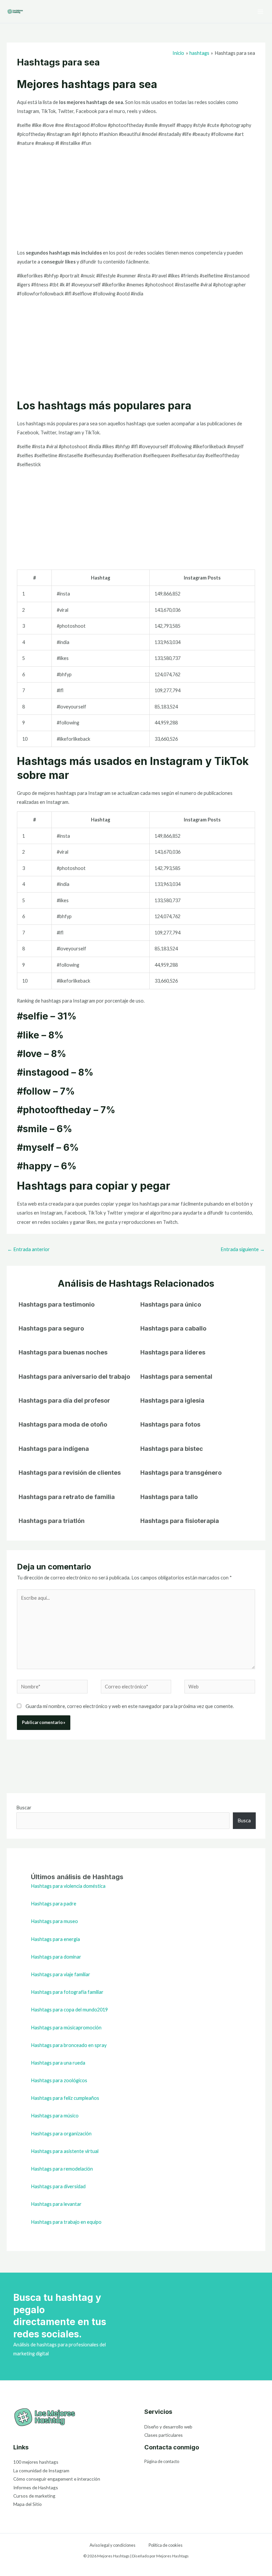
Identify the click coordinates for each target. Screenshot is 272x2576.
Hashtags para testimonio (57, 1304)
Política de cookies (166, 2545)
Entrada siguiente (243, 1249)
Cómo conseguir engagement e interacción (57, 2479)
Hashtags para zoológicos (59, 2080)
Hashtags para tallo (169, 1497)
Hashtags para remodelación (62, 2169)
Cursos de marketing (34, 2496)
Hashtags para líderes (173, 1352)
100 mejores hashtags (36, 2462)
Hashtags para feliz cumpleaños (65, 2098)
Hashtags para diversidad (58, 2186)
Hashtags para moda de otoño (63, 1424)
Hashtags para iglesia (172, 1400)
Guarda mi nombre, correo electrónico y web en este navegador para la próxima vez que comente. (130, 1706)
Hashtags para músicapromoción (66, 2028)
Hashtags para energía (55, 1939)
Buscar (24, 1808)
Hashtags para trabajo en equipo (66, 2222)
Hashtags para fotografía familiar (67, 1992)
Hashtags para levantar (56, 2204)
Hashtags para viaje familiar (61, 1974)
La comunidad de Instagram (41, 2470)
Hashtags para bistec (172, 1449)
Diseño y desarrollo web (168, 2427)
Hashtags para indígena (54, 1449)
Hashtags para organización (61, 2134)
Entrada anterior (29, 1249)
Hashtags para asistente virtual (65, 2151)
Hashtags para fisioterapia (180, 1521)
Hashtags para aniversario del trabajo (74, 1376)
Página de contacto (162, 2461)
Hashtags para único (171, 1304)
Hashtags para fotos (170, 1424)
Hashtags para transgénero (181, 1472)
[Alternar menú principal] (260, 12)
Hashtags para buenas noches (63, 1352)
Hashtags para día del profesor (64, 1400)
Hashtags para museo (54, 1921)
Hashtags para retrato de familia (67, 1497)
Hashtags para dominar (56, 1957)
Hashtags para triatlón (52, 1521)
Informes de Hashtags (36, 2487)
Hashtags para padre (54, 1904)
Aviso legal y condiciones (112, 2545)
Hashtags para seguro (51, 1328)
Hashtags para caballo (173, 1328)
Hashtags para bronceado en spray (69, 2045)
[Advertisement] (136, 199)
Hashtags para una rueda (58, 2063)
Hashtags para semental (176, 1376)
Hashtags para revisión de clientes (70, 1472)
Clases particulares (164, 2435)
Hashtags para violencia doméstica (68, 1886)
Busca (244, 1821)
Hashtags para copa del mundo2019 (69, 2010)
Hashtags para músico (55, 2116)
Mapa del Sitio (28, 2504)
